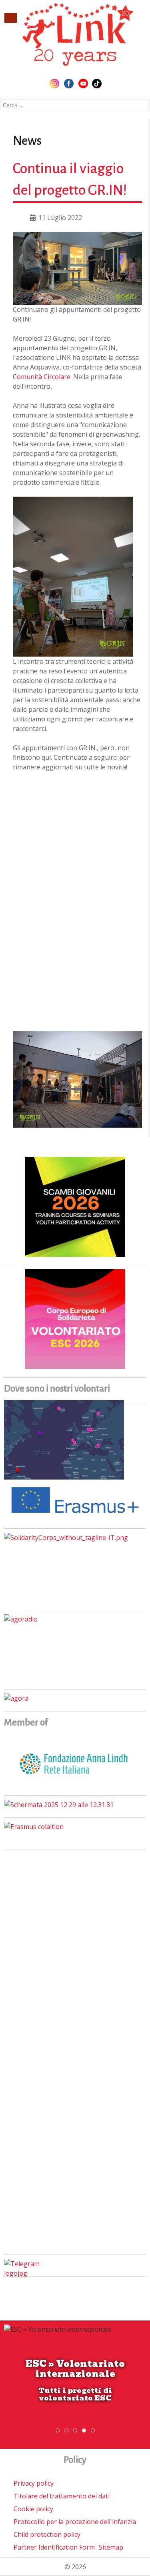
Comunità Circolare (42, 377)
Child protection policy (47, 2534)
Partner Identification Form (54, 2547)
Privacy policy (34, 2483)
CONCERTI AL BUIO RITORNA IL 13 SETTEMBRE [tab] (68, 2431)
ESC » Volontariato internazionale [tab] (86, 2431)
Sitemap (111, 2547)
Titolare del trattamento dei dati (62, 2496)
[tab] (58, 2430)
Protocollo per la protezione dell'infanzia (75, 2522)
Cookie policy (33, 2509)
